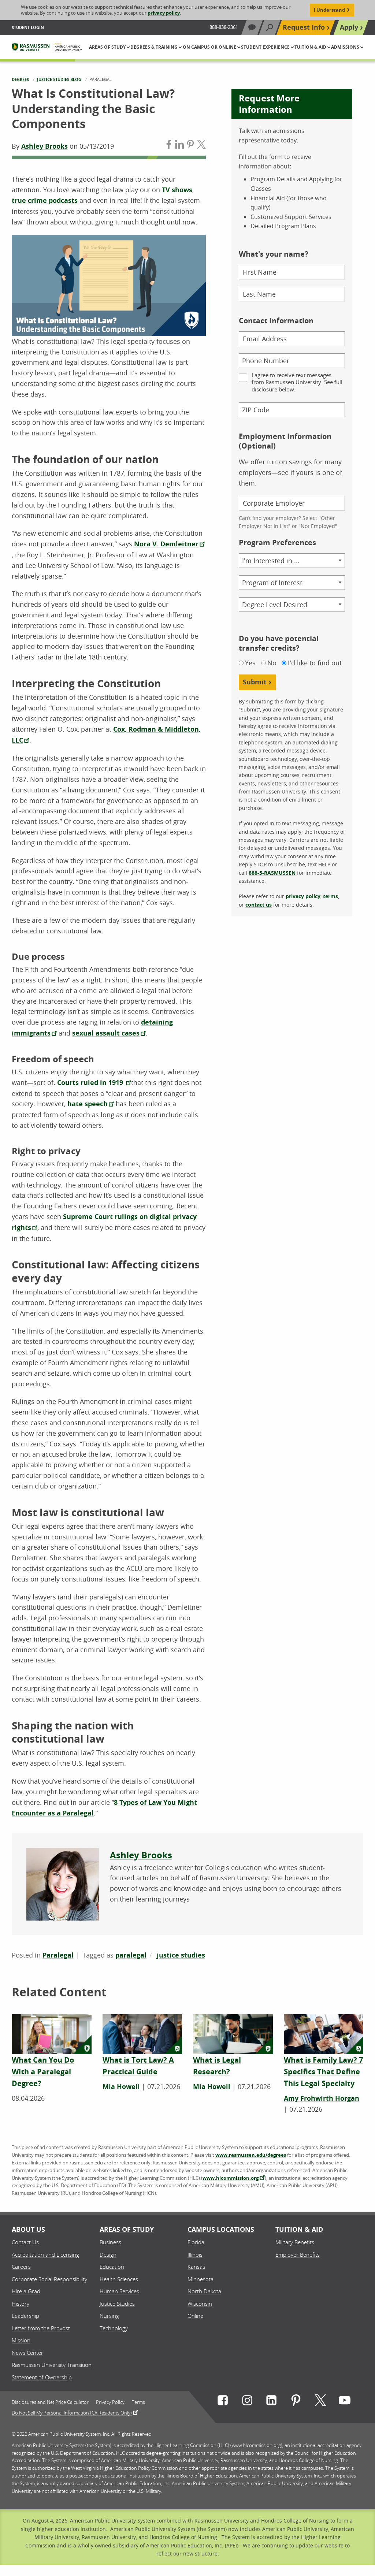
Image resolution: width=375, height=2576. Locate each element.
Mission (21, 2340)
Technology (114, 2328)
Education (112, 2267)
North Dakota (204, 2291)
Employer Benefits (298, 2255)
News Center (27, 2353)
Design (108, 2255)
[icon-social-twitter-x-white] (320, 2402)
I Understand (329, 10)
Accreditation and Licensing (45, 2255)
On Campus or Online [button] (210, 47)
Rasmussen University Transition (52, 2365)
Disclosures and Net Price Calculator (50, 2402)
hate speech (88, 1104)
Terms (138, 2402)
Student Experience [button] (266, 47)
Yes (250, 663)
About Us (28, 2229)
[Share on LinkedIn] (179, 146)
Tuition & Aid (299, 2229)
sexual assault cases (106, 1033)
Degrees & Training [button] (155, 47)
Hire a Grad (26, 2291)
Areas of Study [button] (108, 47)
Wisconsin (200, 2304)
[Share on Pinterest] (190, 146)
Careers (21, 2267)
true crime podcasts (45, 200)
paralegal (131, 1955)
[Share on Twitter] (201, 146)
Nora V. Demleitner (166, 544)
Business (110, 2242)
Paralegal (58, 1955)
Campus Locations (221, 2229)
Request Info (304, 27)
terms (331, 896)
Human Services (119, 2291)
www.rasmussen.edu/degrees (251, 2155)
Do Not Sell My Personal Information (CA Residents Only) (72, 2412)
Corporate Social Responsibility (49, 2279)
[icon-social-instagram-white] (247, 2402)
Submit (255, 682)
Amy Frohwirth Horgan (322, 2098)
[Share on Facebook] (169, 146)
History (21, 2304)
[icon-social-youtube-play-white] (345, 2402)
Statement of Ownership (42, 2377)
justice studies (181, 1955)
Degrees (20, 79)
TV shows (177, 190)
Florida (196, 2242)
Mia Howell (121, 2087)
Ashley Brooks (44, 146)
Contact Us (25, 2242)
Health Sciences (119, 2279)
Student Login (28, 27)
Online (195, 2316)
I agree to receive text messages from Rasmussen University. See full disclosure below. (297, 382)
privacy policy (164, 13)
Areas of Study (127, 2229)
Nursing (109, 2316)
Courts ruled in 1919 (91, 1083)
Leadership (25, 2316)
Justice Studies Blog (59, 79)
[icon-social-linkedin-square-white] (271, 2402)
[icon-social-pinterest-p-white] (296, 2402)
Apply (349, 27)
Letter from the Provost (41, 2328)
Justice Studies (117, 2304)
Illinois (195, 2255)
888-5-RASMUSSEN (272, 873)
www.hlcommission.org (231, 2178)
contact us (259, 905)
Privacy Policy (110, 2402)
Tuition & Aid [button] (311, 47)
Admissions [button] (346, 47)
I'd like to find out (315, 663)
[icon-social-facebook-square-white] (223, 2402)
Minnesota (201, 2279)
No (272, 663)
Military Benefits (295, 2242)
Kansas (196, 2267)
